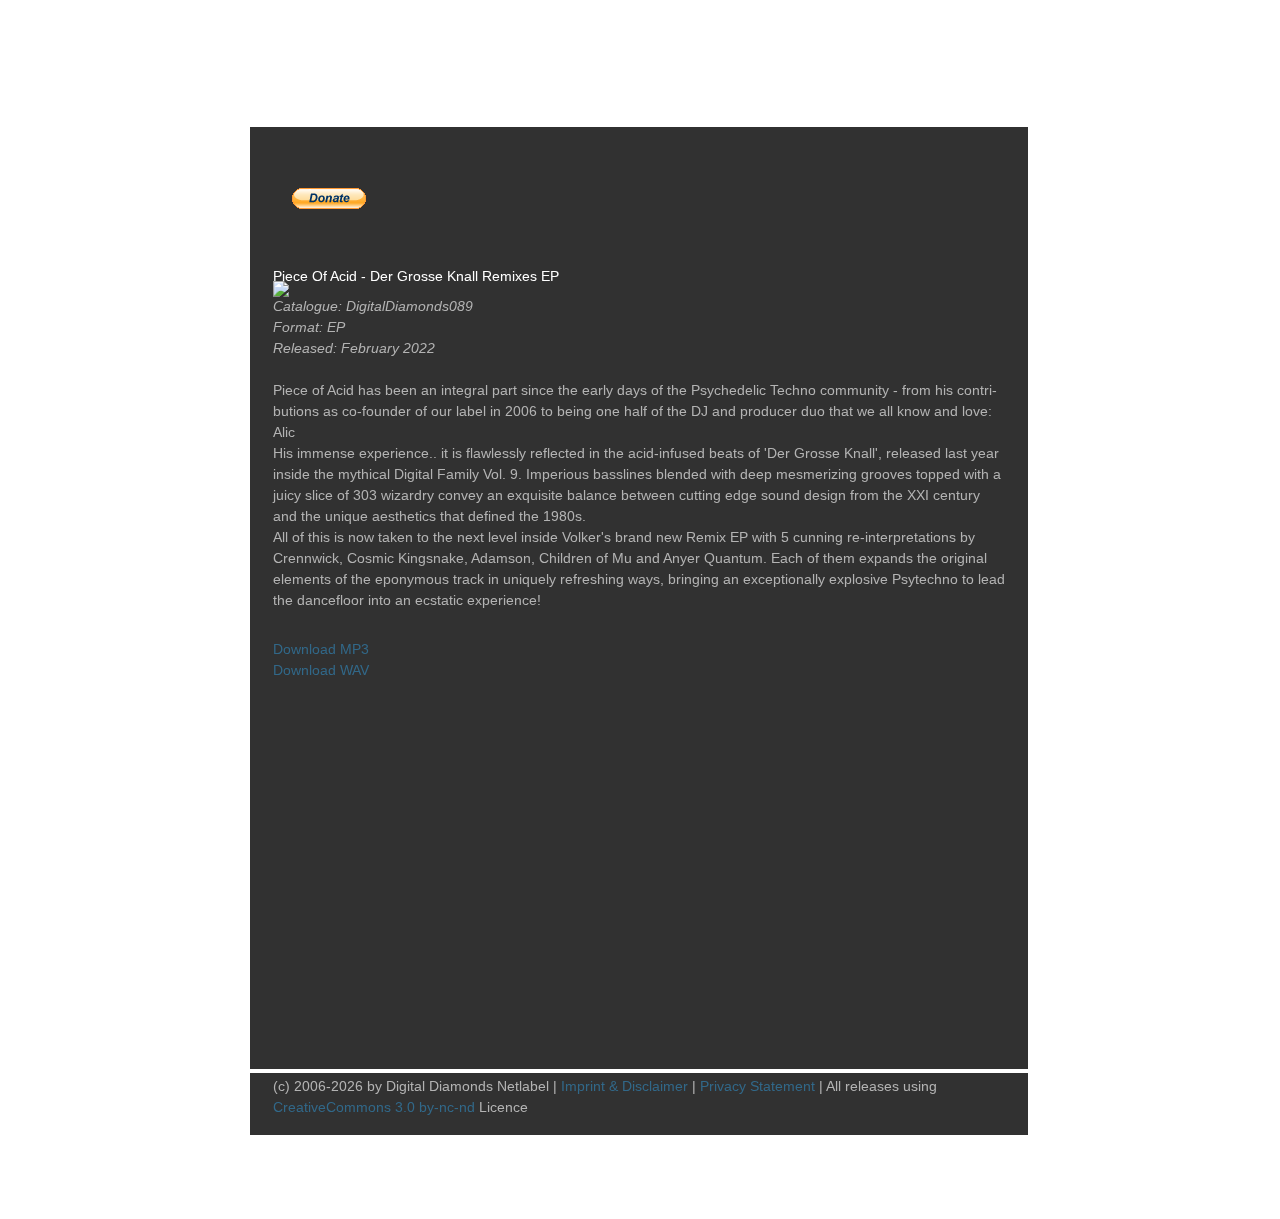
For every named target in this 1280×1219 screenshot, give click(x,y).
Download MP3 (321, 649)
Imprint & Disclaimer (624, 1086)
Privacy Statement (757, 1086)
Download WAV (321, 670)
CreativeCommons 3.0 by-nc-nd (374, 1107)
